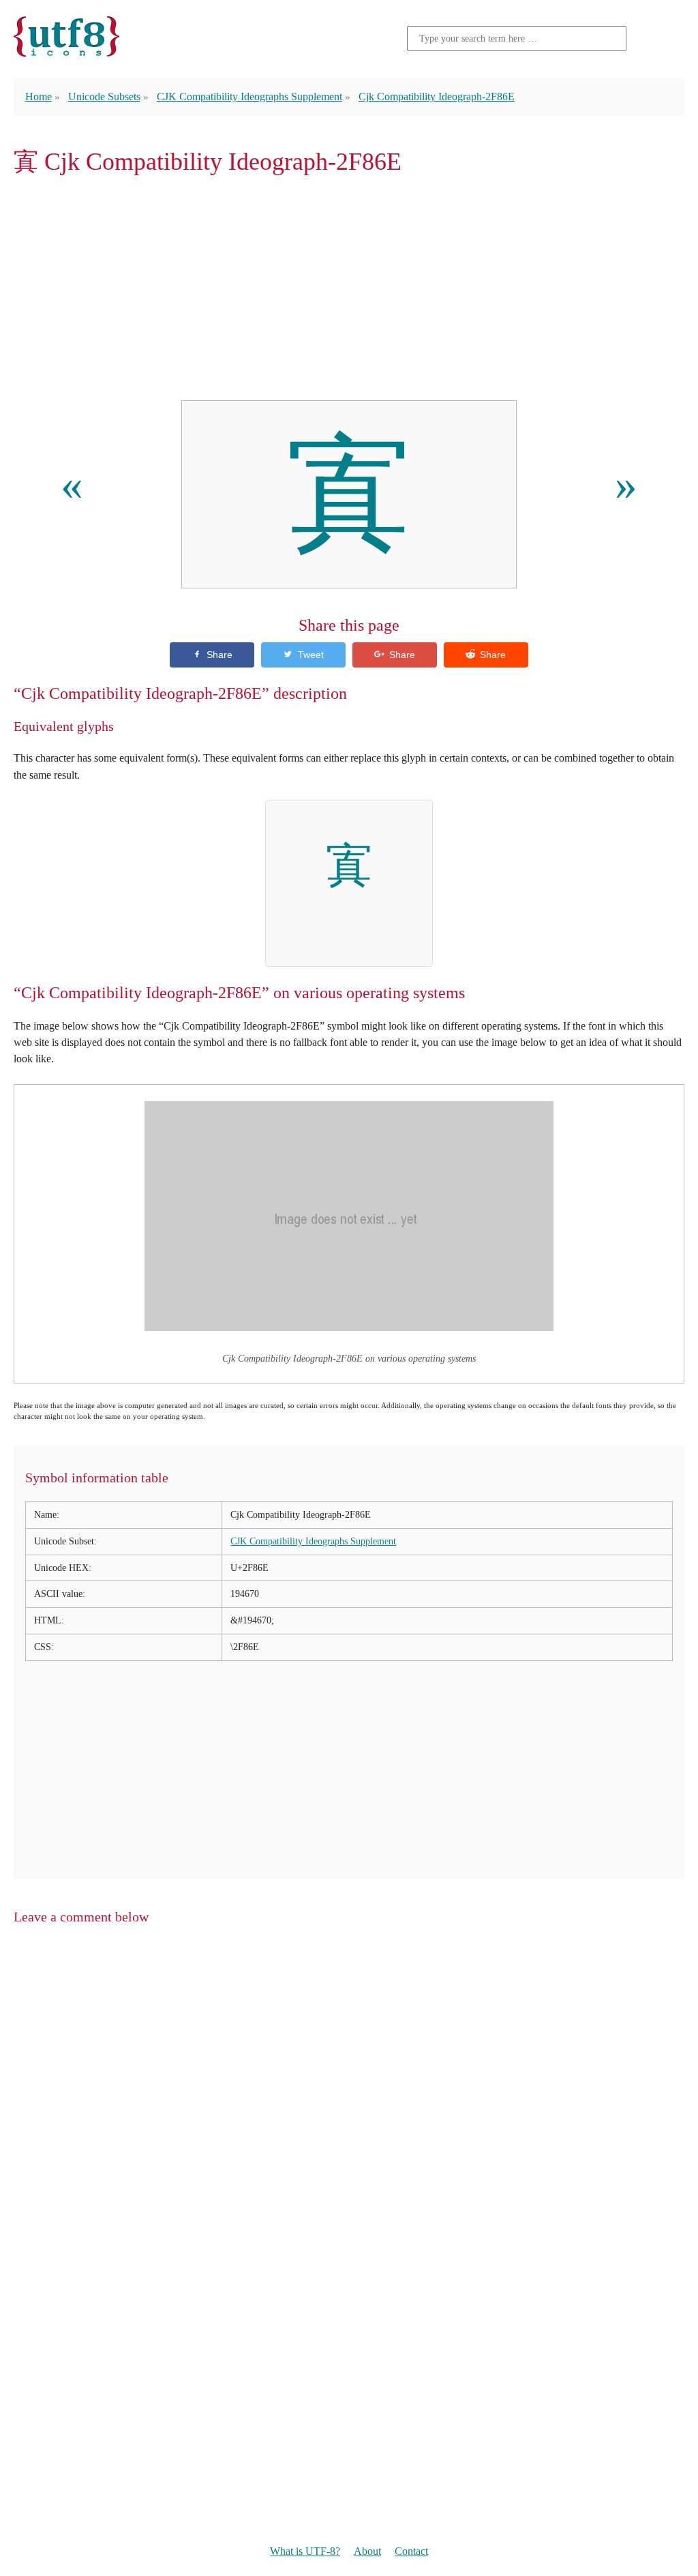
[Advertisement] (349, 288)
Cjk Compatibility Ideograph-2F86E (437, 96)
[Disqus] (349, 2111)
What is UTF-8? (305, 2551)
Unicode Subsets (104, 96)
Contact (411, 2551)
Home (39, 96)
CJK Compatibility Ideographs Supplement (249, 96)
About (367, 2551)
